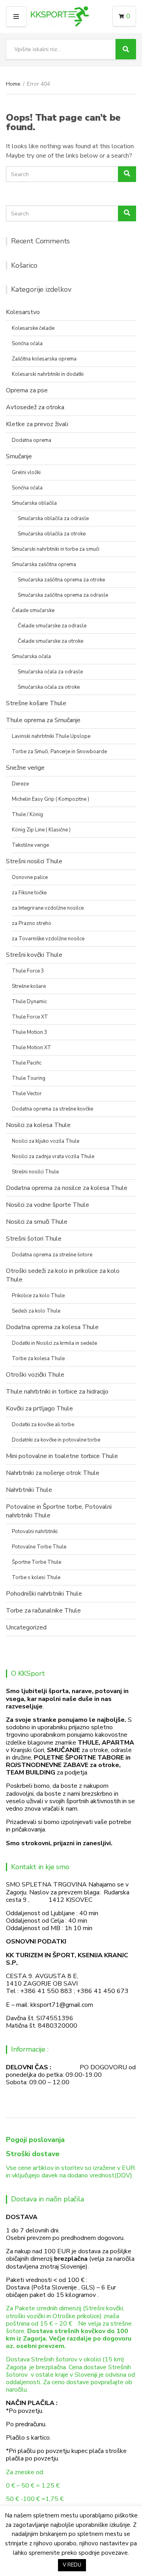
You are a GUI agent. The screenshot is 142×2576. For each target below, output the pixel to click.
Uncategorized (26, 1627)
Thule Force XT (30, 1017)
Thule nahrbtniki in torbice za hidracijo (57, 1392)
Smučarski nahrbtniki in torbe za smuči (56, 549)
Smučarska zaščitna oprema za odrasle (63, 595)
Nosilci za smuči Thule (37, 1222)
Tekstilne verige (30, 845)
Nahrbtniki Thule (29, 1490)
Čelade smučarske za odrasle (52, 626)
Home (13, 84)
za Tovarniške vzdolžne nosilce (48, 939)
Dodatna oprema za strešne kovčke (52, 1109)
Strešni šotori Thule (34, 1239)
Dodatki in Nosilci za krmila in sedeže (54, 1343)
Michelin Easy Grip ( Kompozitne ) (50, 799)
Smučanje (19, 456)
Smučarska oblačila (34, 503)
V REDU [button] (72, 2565)
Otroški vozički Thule (35, 1375)
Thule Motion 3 (30, 1032)
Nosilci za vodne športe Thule (48, 1205)
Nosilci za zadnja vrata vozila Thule (53, 1157)
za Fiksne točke (29, 893)
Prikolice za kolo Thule (38, 1296)
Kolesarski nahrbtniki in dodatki (48, 374)
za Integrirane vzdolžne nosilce (48, 908)
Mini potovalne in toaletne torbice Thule (62, 1456)
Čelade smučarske (33, 610)
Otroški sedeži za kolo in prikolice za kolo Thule (63, 1275)
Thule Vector (27, 1094)
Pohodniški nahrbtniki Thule (44, 1594)
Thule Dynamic (29, 1002)
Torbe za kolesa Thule (38, 1359)
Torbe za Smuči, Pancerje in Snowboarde (59, 752)
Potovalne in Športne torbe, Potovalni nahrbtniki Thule (59, 1511)
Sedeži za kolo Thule (36, 1311)
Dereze (20, 784)
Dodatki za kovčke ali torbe (43, 1425)
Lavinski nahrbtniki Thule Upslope (51, 736)
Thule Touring (29, 1078)
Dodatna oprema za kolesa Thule (52, 1327)
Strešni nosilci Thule (34, 861)
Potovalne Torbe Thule (39, 1547)
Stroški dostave (33, 2154)
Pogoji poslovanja (35, 2140)
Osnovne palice (30, 877)
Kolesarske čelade (33, 328)
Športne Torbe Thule (36, 1562)
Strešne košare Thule (36, 703)
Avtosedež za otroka (35, 407)
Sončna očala (27, 344)
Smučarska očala (31, 656)
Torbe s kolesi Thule (36, 1578)
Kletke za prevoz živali (37, 424)
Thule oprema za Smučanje (43, 720)
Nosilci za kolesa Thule (38, 1125)
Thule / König (27, 815)
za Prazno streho (32, 923)
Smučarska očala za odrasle (50, 672)
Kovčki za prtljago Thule (39, 1408)
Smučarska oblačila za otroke (52, 534)
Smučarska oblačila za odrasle (53, 519)
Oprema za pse (27, 390)
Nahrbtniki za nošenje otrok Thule (53, 1473)
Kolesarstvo (23, 312)
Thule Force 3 (28, 971)
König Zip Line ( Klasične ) (41, 830)
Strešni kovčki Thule (34, 955)
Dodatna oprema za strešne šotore (52, 1255)
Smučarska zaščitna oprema (44, 564)
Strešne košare (29, 986)
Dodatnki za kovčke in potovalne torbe (56, 1440)
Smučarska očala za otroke (49, 687)
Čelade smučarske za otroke (50, 641)
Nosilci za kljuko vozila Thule (46, 1141)
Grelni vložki (26, 473)
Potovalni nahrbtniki (35, 1532)
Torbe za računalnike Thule (43, 1611)
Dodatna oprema (32, 440)
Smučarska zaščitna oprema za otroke (61, 580)
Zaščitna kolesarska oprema (44, 359)
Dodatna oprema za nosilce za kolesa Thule (67, 1188)
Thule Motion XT (32, 1048)
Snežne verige (25, 768)
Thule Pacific (27, 1063)
